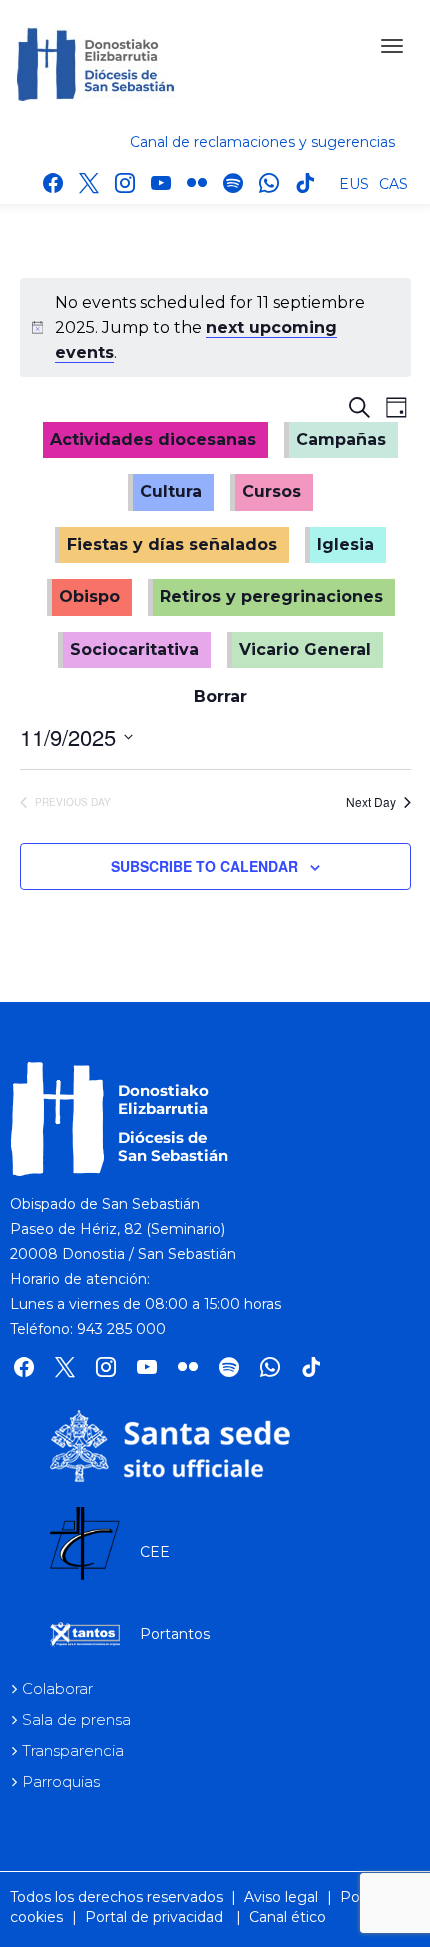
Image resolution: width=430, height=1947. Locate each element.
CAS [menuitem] (393, 184)
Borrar (220, 696)
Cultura (171, 491)
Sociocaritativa (134, 649)
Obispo (89, 596)
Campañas (341, 439)
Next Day (371, 802)
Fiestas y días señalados (172, 544)
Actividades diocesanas (153, 439)
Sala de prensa (76, 1719)
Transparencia (73, 1750)
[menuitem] (354, 183)
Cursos (271, 491)
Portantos (175, 1634)
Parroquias (61, 1781)
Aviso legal (281, 1897)
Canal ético (287, 1917)
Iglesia (345, 544)
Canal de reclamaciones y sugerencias (262, 142)
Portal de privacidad (154, 1917)
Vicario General (305, 649)
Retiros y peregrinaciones (271, 596)
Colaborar (57, 1688)
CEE (155, 1552)
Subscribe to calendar (204, 866)
